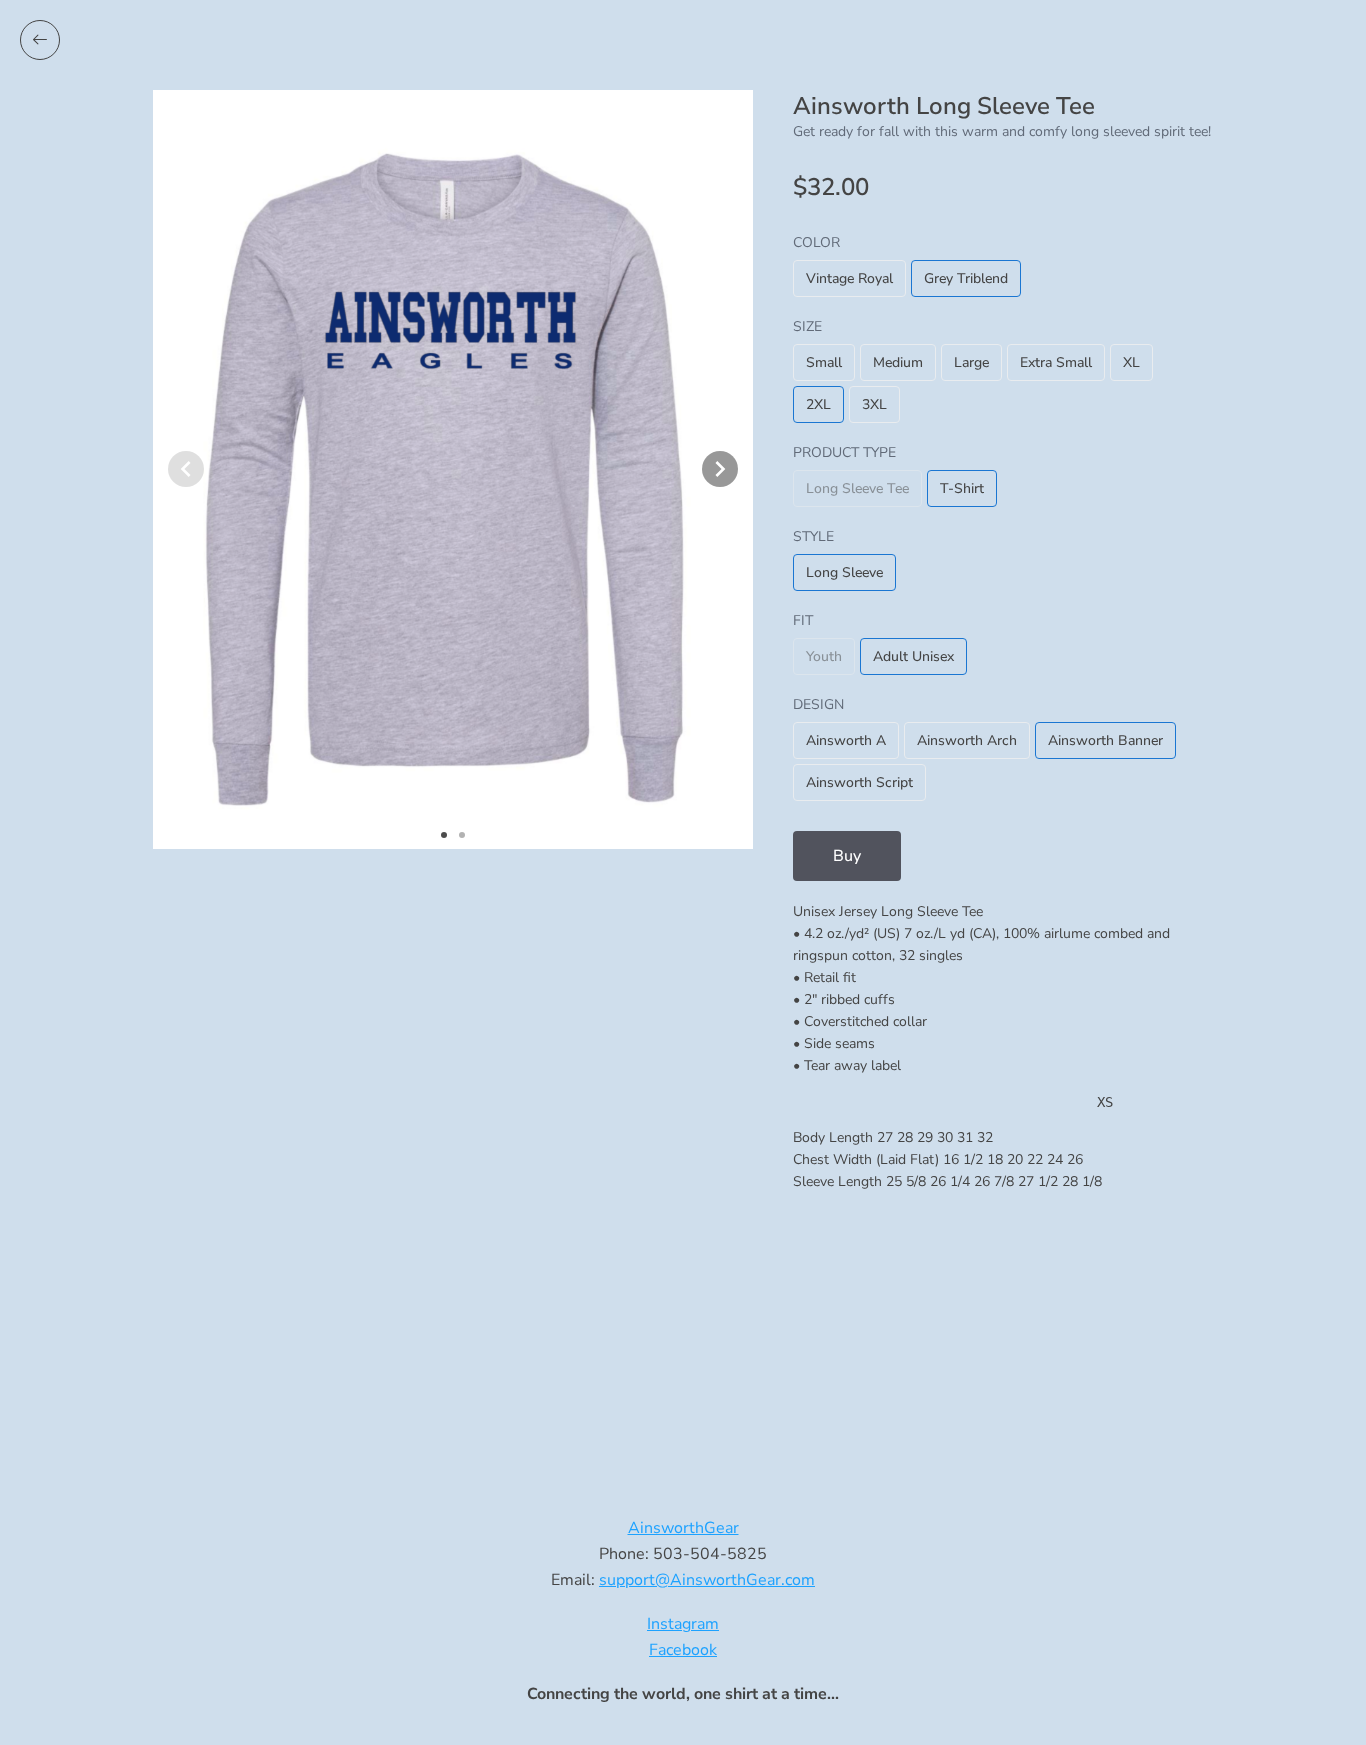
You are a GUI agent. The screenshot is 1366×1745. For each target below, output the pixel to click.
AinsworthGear (683, 1528)
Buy (847, 856)
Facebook (683, 1650)
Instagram (683, 1624)
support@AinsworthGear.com (707, 1580)
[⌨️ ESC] (40, 40)
